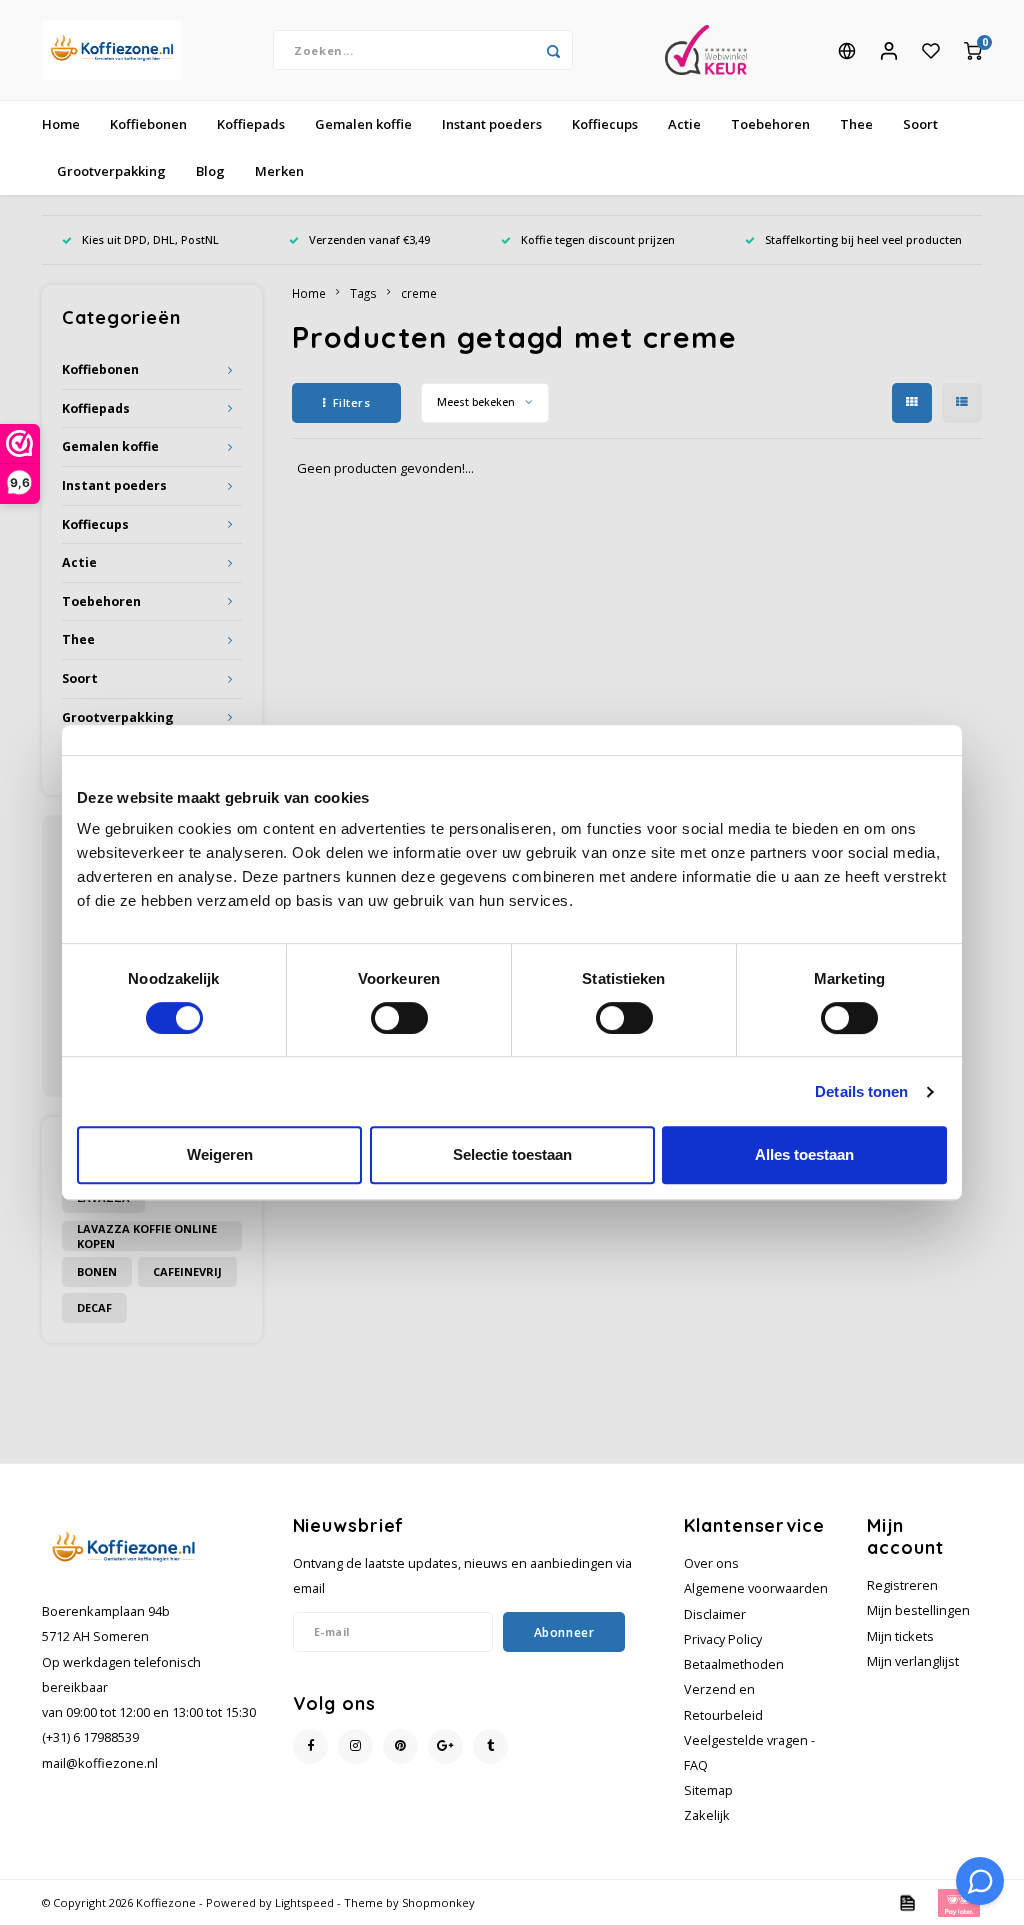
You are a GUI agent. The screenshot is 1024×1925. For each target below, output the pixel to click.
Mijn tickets (900, 1636)
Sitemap (708, 1790)
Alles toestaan (804, 1154)
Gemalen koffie (363, 124)
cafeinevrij (187, 1271)
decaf (94, 1307)
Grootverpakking (111, 171)
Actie (684, 124)
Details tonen (861, 1091)
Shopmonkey (438, 1902)
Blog (210, 171)
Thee (856, 124)
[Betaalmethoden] (906, 1901)
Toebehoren (770, 124)
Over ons (711, 1563)
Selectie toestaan (512, 1154)
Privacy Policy (723, 1639)
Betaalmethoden (734, 1664)
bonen (97, 1271)
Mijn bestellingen (918, 1610)
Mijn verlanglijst (913, 1661)
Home (61, 124)
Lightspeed (304, 1902)
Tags (363, 293)
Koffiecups (605, 124)
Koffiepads (251, 124)
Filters (352, 402)
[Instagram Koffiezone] (355, 1746)
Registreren (902, 1585)
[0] (973, 50)
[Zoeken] (553, 50)
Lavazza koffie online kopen (147, 1236)
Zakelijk (707, 1815)
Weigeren (220, 1154)
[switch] (399, 1018)
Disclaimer (715, 1614)
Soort (920, 124)
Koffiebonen (148, 124)
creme (419, 293)
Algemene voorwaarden (756, 1588)
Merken (279, 171)
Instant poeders (492, 124)
